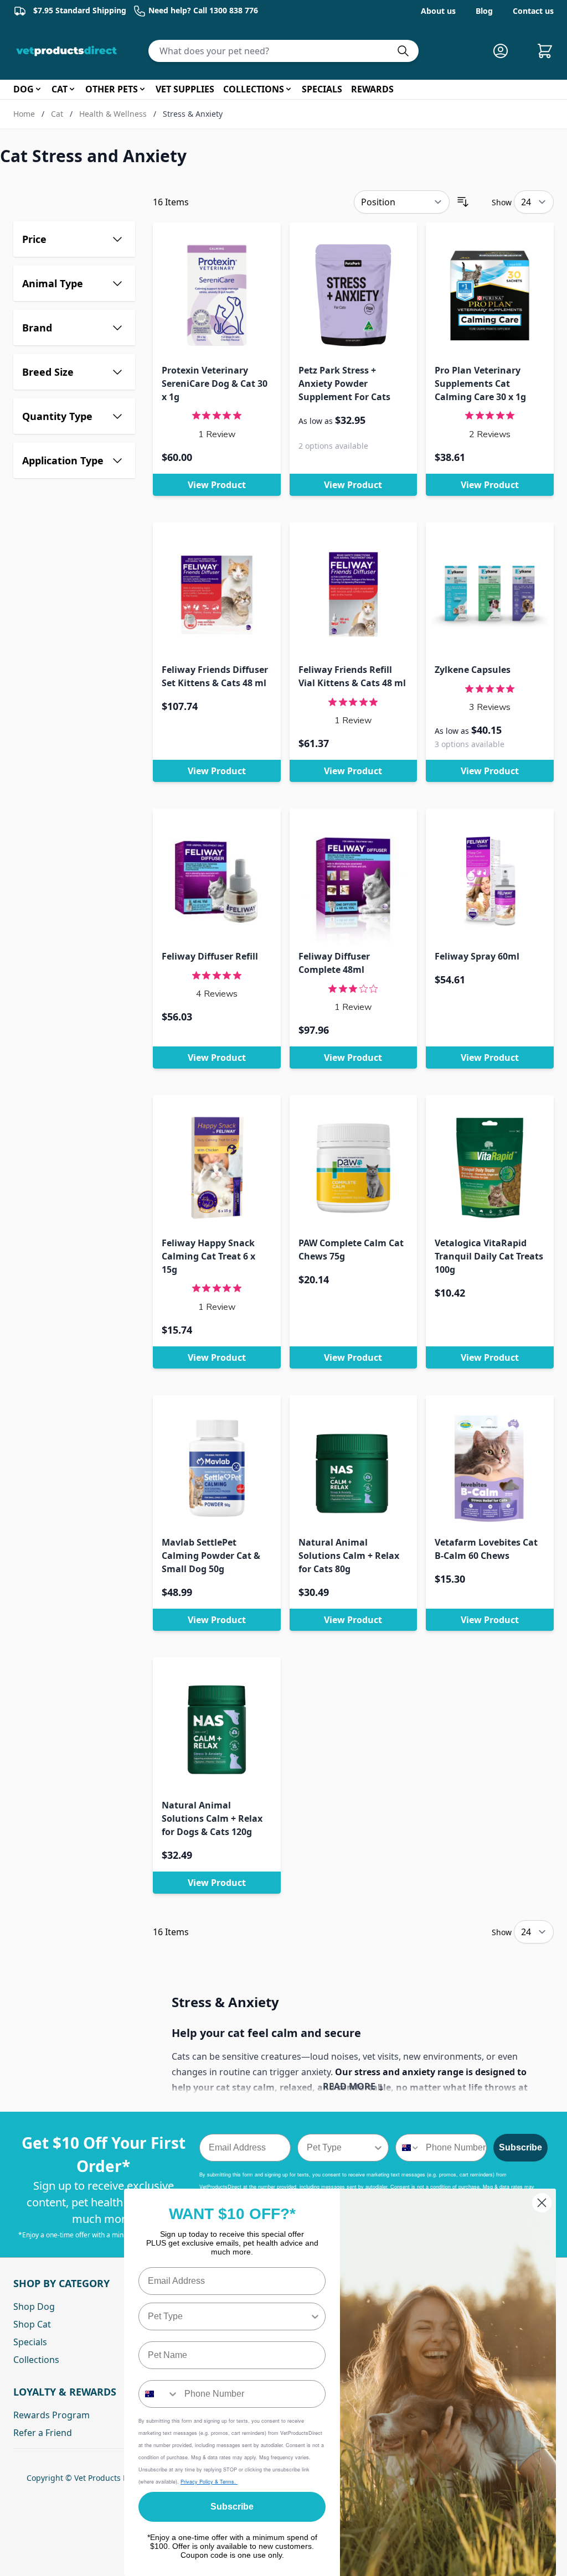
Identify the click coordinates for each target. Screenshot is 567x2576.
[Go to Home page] (69, 51)
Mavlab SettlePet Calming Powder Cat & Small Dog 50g (211, 1556)
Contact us (533, 11)
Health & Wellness (113, 114)
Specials (30, 2342)
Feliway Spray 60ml (477, 956)
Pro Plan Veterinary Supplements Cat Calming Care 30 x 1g (480, 383)
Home (24, 114)
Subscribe (520, 2147)
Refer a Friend (43, 2433)
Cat (57, 114)
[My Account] (505, 51)
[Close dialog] (542, 2203)
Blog (484, 11)
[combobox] (340, 2148)
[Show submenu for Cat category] (72, 89)
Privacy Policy (198, 2482)
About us (438, 11)
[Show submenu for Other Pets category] (142, 89)
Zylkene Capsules (473, 670)
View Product (217, 485)
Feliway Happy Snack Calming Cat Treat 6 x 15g (208, 1256)
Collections (36, 2360)
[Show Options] (378, 2148)
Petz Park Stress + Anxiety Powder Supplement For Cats (344, 383)
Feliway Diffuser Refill (210, 956)
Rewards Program (51, 2415)
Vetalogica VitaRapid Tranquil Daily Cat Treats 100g (489, 1256)
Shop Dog (34, 2307)
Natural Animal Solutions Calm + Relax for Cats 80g (349, 1556)
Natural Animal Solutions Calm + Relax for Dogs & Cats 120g (212, 1818)
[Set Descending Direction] (463, 202)
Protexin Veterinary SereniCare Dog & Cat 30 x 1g (215, 383)
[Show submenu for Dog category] (38, 89)
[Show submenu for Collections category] (288, 89)
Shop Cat (32, 2324)
